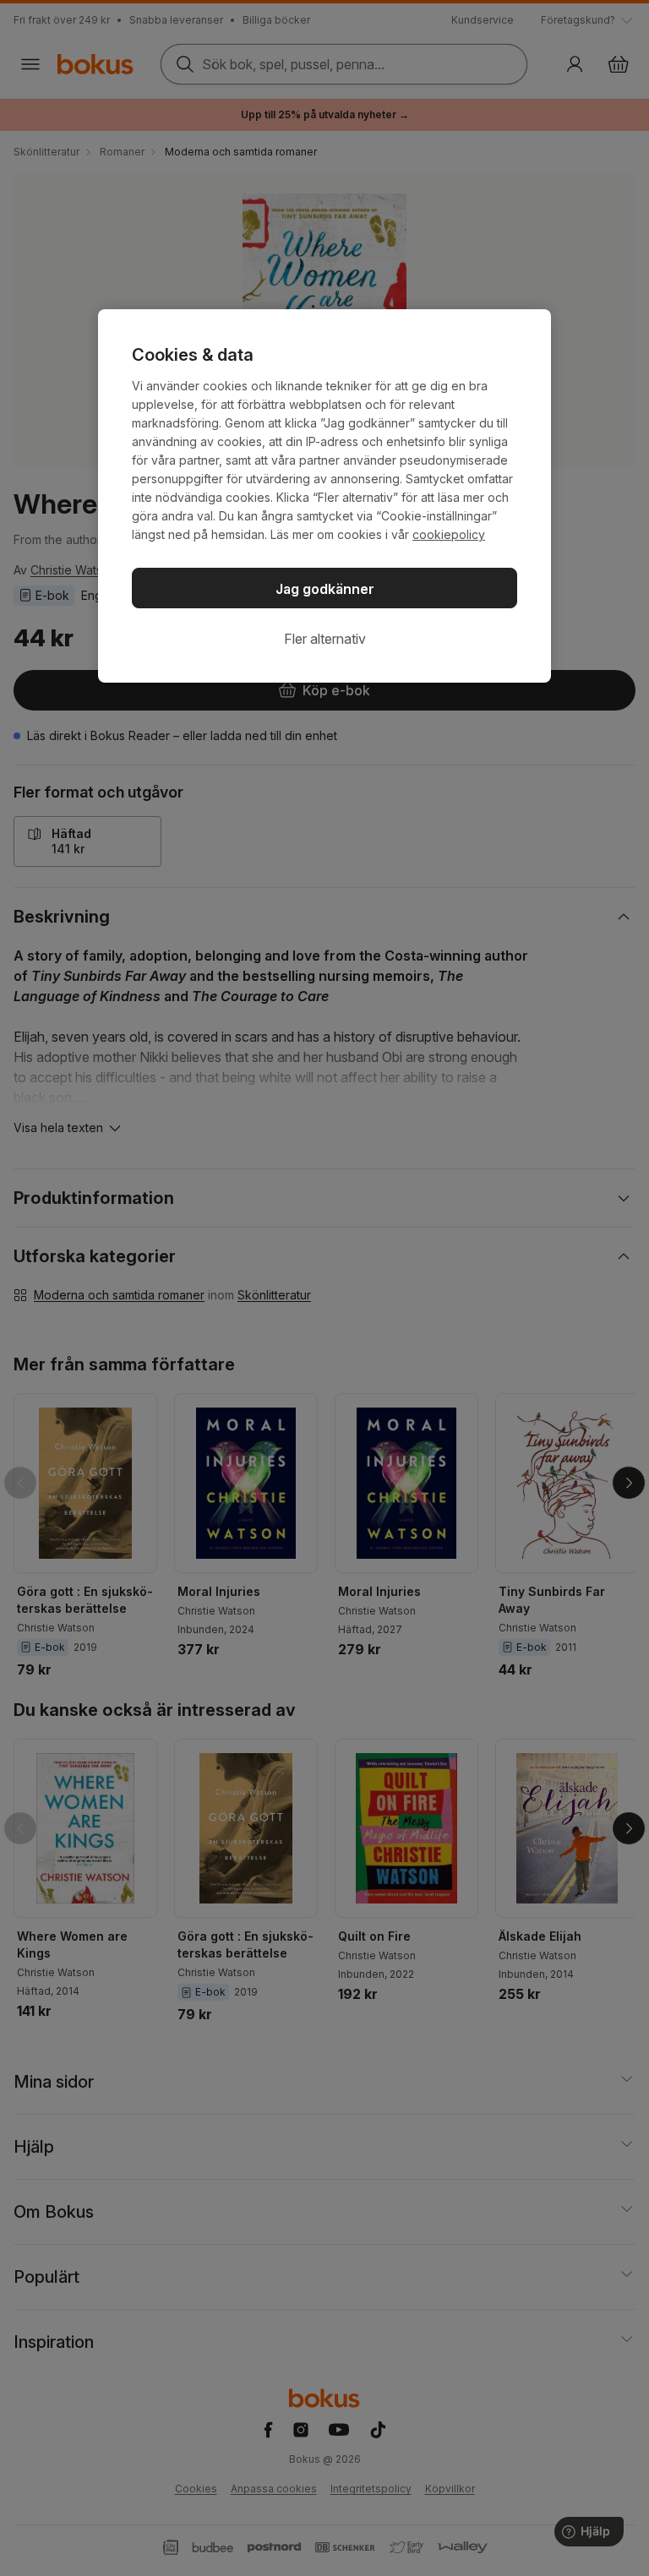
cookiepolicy (449, 534)
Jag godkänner (325, 589)
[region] (324, 496)
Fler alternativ (325, 639)
